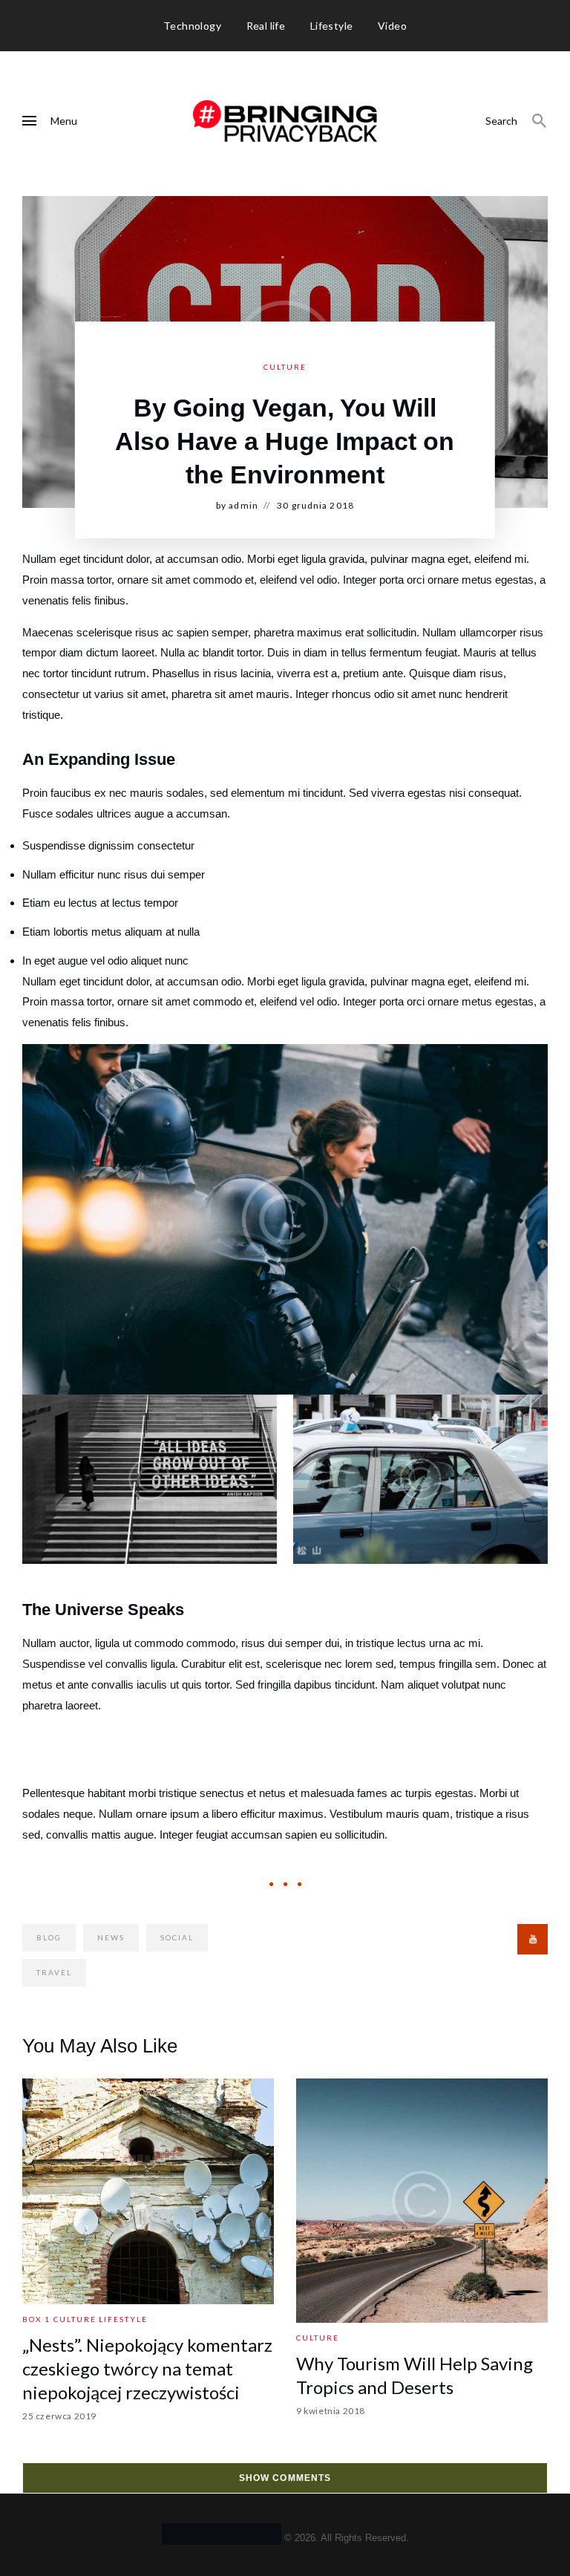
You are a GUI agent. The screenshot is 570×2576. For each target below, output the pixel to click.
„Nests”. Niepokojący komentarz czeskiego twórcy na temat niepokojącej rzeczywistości (147, 2368)
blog (49, 1937)
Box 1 (36, 2319)
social (177, 1937)
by (237, 505)
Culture (285, 367)
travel (54, 1972)
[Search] (540, 121)
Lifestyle (123, 2319)
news (111, 1937)
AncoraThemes (222, 2534)
